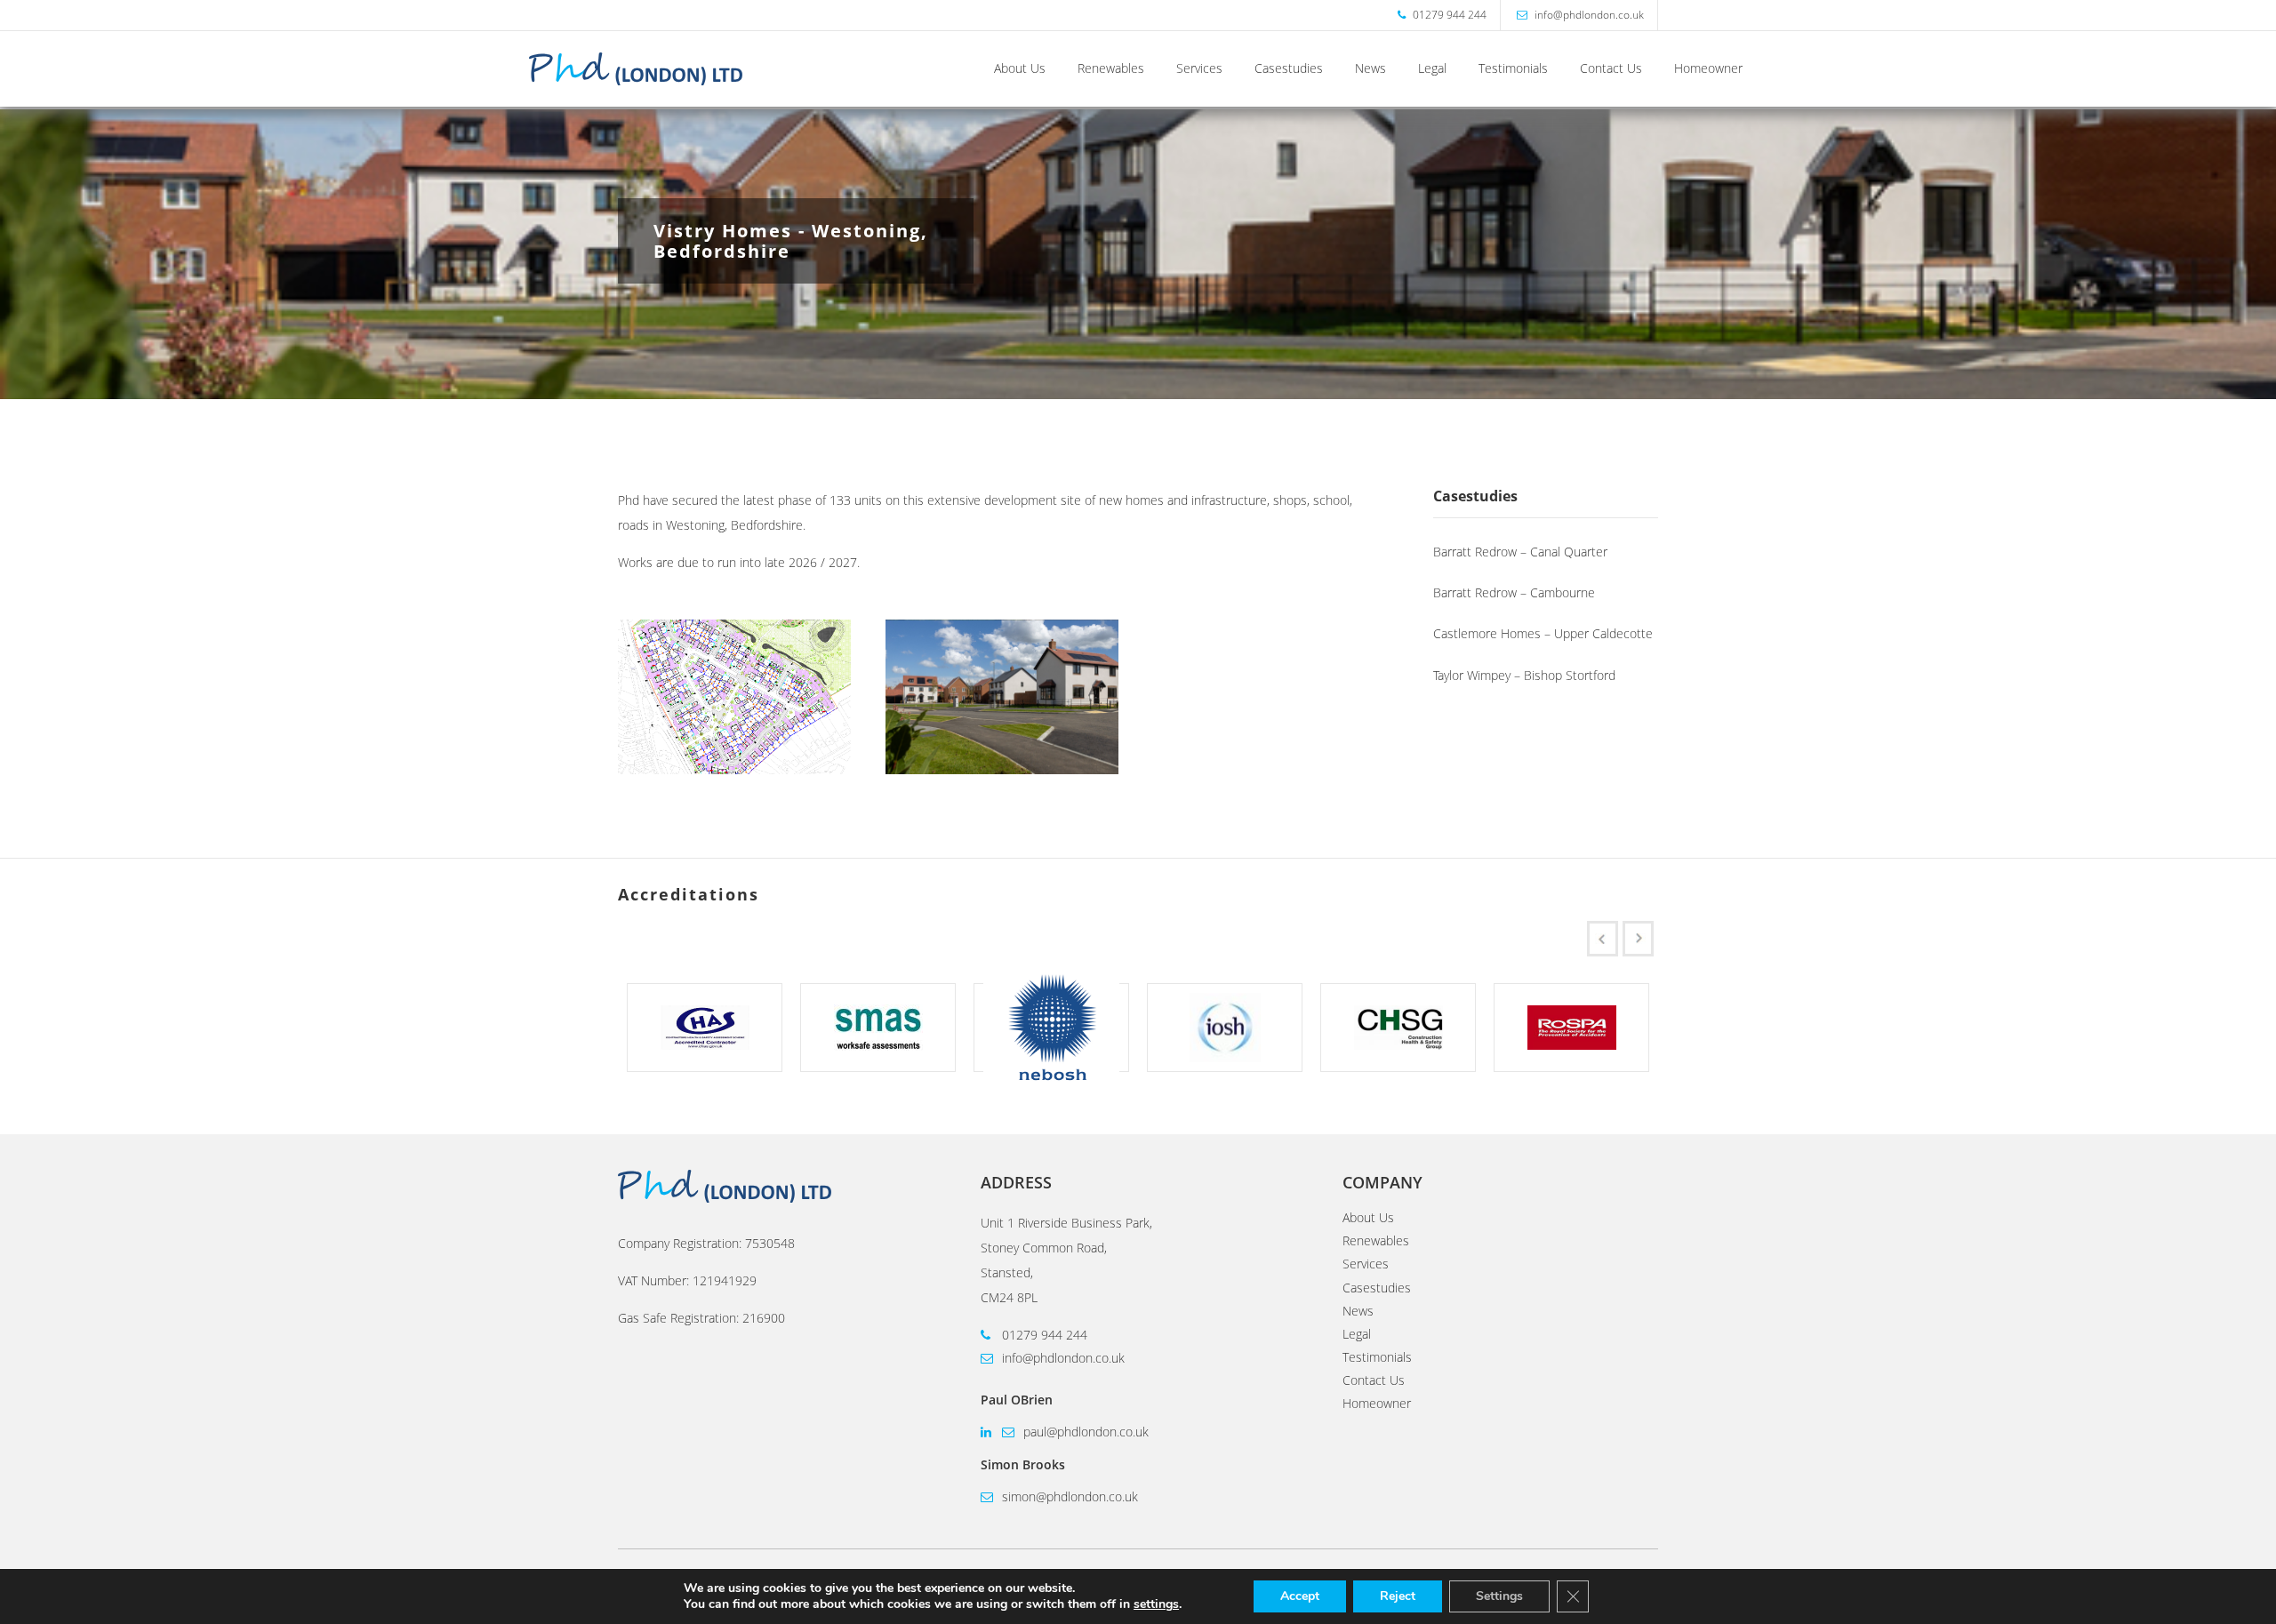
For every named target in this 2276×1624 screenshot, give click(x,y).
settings (1156, 1604)
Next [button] (1642, 938)
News (1370, 68)
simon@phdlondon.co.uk (1068, 1496)
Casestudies (1289, 68)
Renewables (1111, 68)
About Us (1020, 68)
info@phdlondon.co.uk (1062, 1358)
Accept (1300, 1596)
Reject (1398, 1596)
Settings (1499, 1596)
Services (1199, 68)
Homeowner (1708, 68)
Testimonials (1513, 68)
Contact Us (1611, 68)
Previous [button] (1607, 938)
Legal (1432, 68)
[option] (705, 1028)
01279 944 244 (1043, 1335)
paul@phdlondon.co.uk (1084, 1432)
